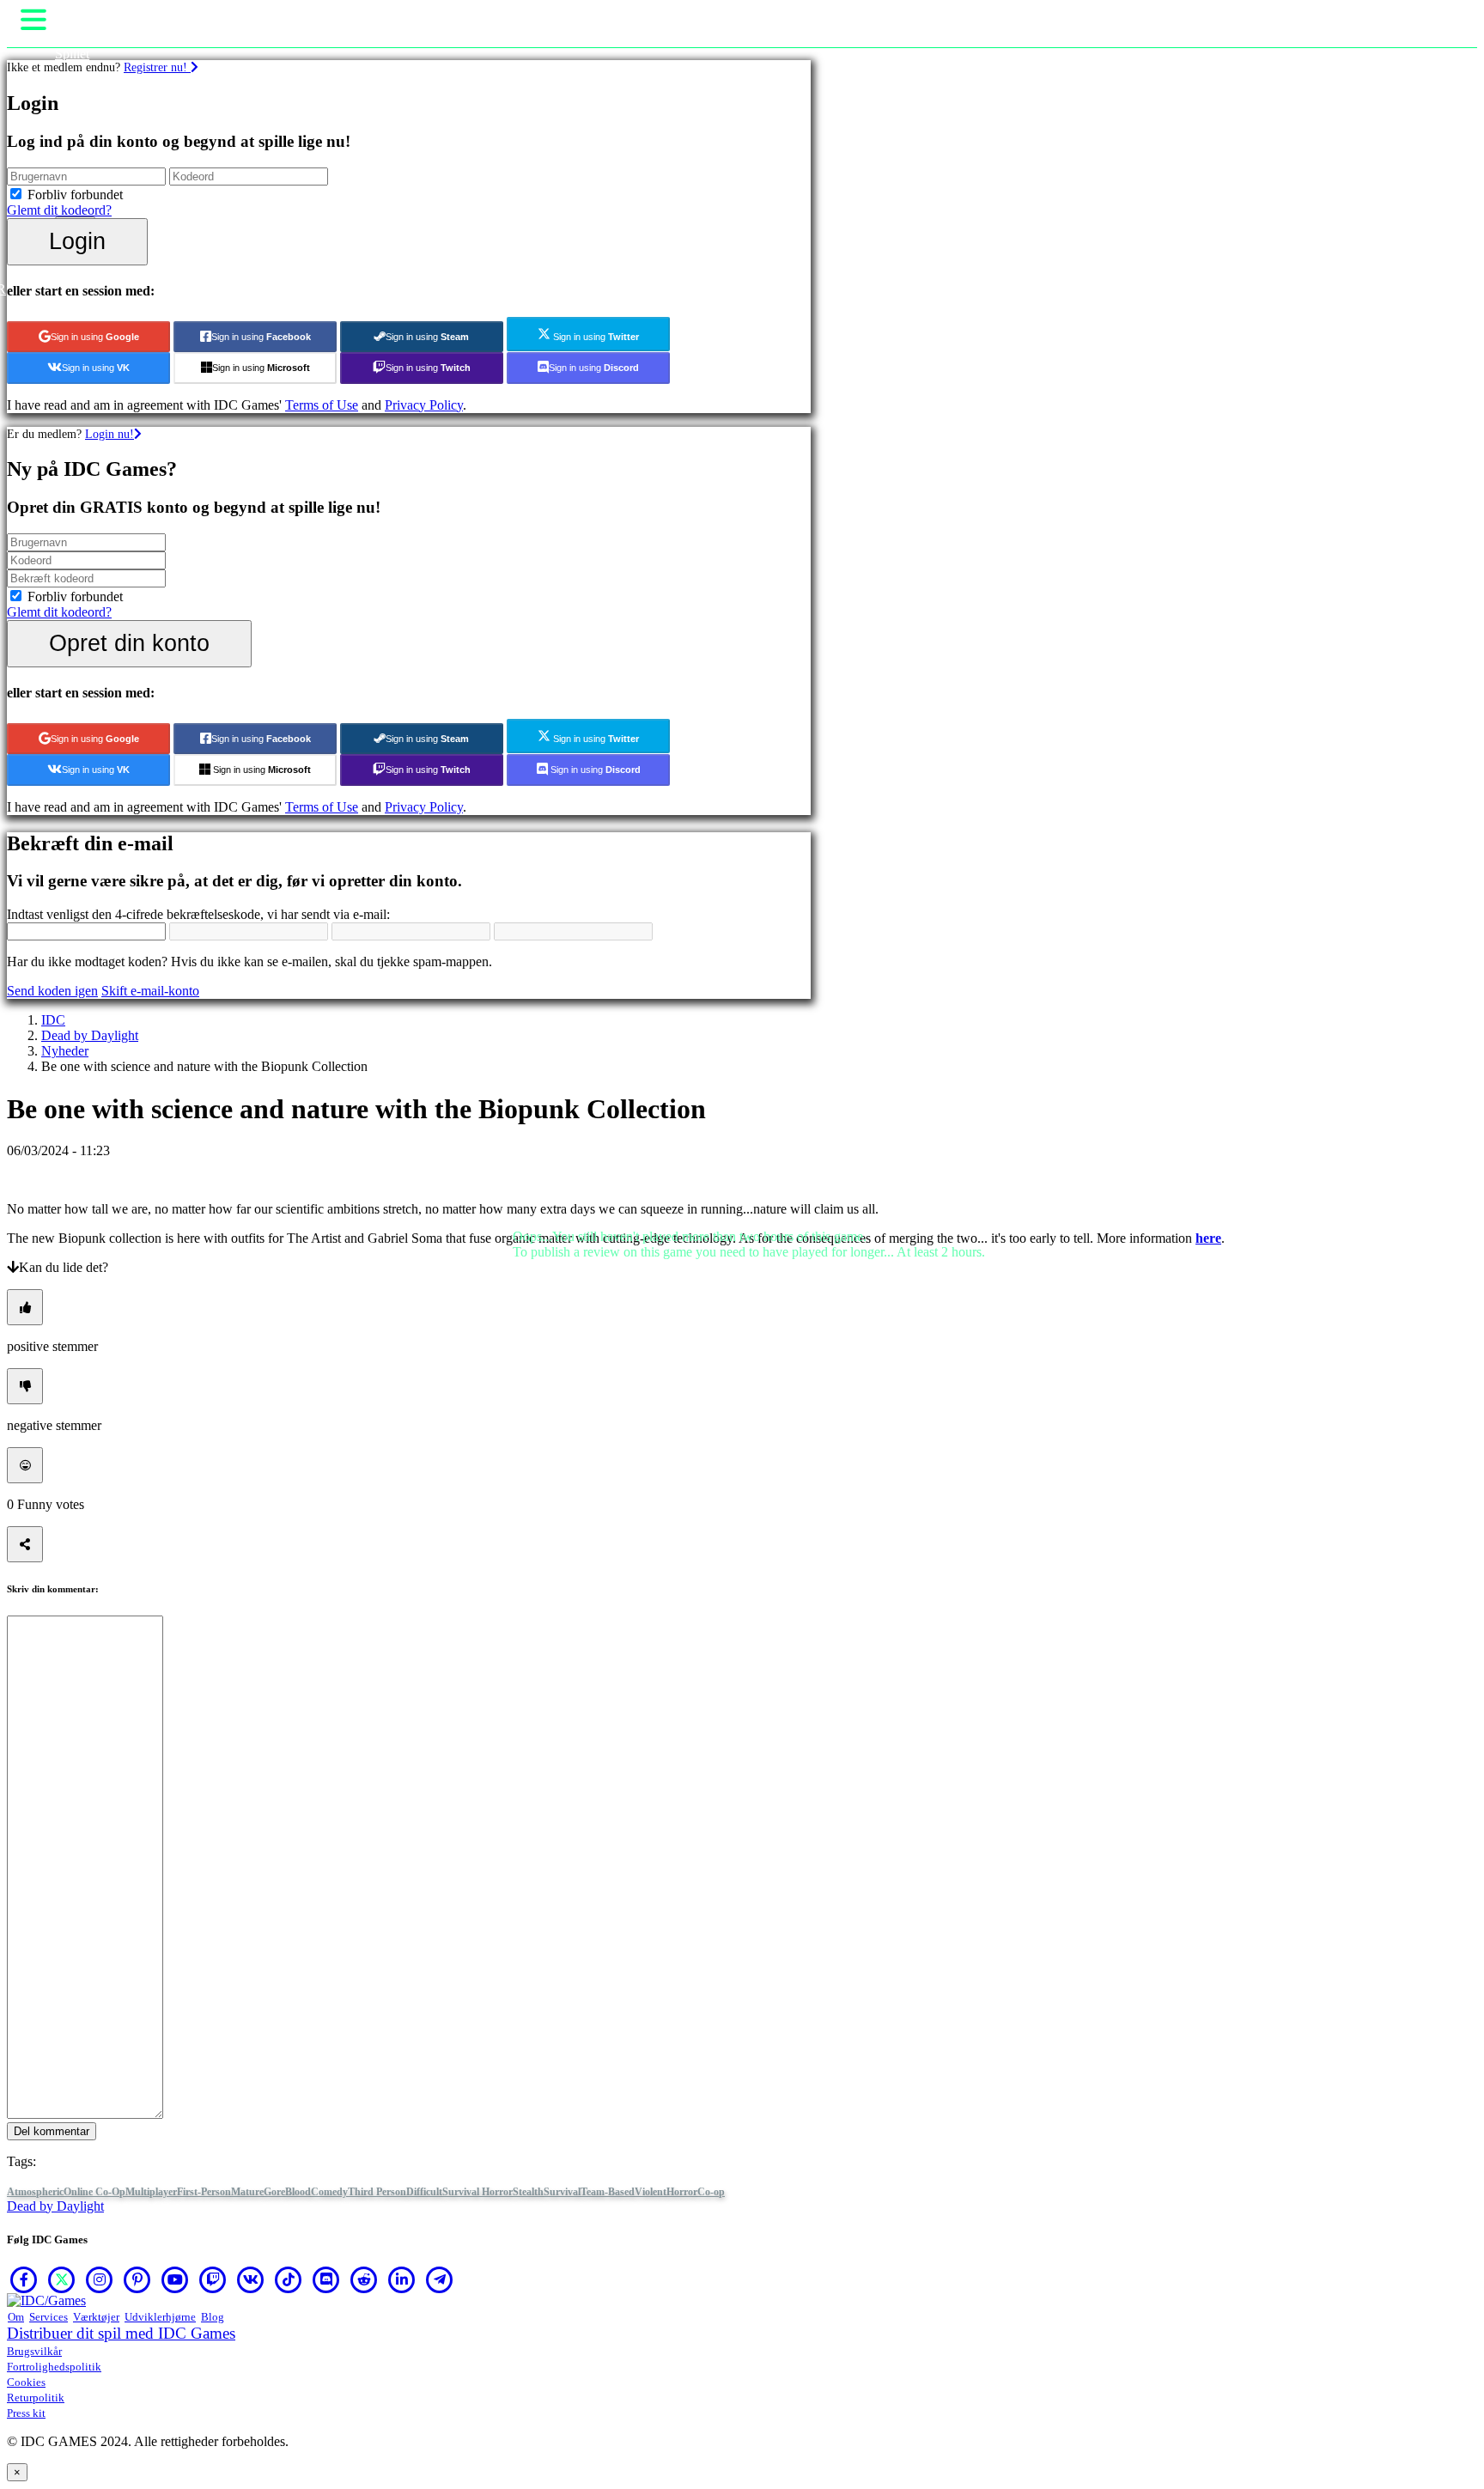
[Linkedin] (402, 2279)
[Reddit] (364, 2279)
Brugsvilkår (34, 2351)
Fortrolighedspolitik (54, 2367)
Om (16, 2317)
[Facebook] (24, 2279)
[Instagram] (100, 2279)
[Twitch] (213, 2279)
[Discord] (326, 2279)
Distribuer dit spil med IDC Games (121, 2333)
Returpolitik (36, 2398)
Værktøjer (96, 2317)
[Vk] (251, 2279)
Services (49, 2317)
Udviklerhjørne (160, 2317)
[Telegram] (440, 2279)
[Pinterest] (137, 2279)
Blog (213, 2317)
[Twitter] (62, 2279)
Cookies (26, 2382)
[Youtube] (175, 2279)
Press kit (26, 2413)
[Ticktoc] (289, 2279)
